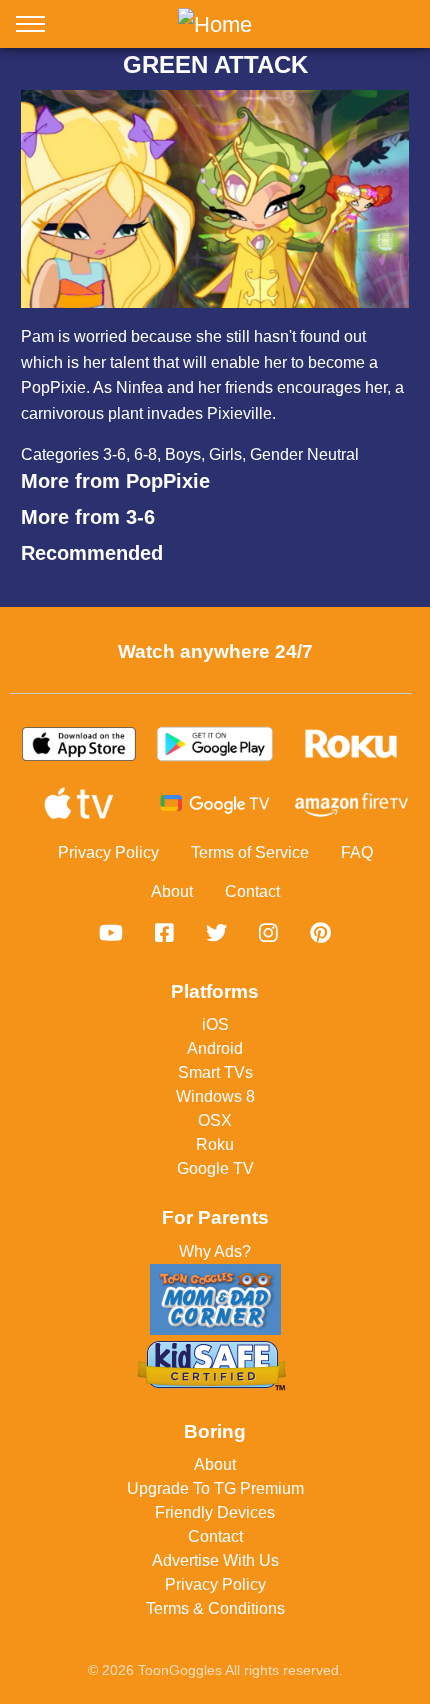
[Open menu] (30, 28)
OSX (215, 1120)
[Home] (215, 24)
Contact (252, 891)
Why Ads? (215, 1251)
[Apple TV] (79, 804)
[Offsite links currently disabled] (111, 933)
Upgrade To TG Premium (215, 1488)
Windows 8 (215, 1096)
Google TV (215, 1168)
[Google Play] (215, 744)
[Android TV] (215, 804)
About (172, 891)
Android (215, 1048)
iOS (215, 1024)
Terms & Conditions (215, 1608)
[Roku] (351, 744)
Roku (215, 1144)
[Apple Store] (79, 744)
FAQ (357, 852)
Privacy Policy (108, 852)
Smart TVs (215, 1072)
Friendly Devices (215, 1512)
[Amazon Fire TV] (351, 804)
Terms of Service (250, 852)
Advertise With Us (215, 1560)
